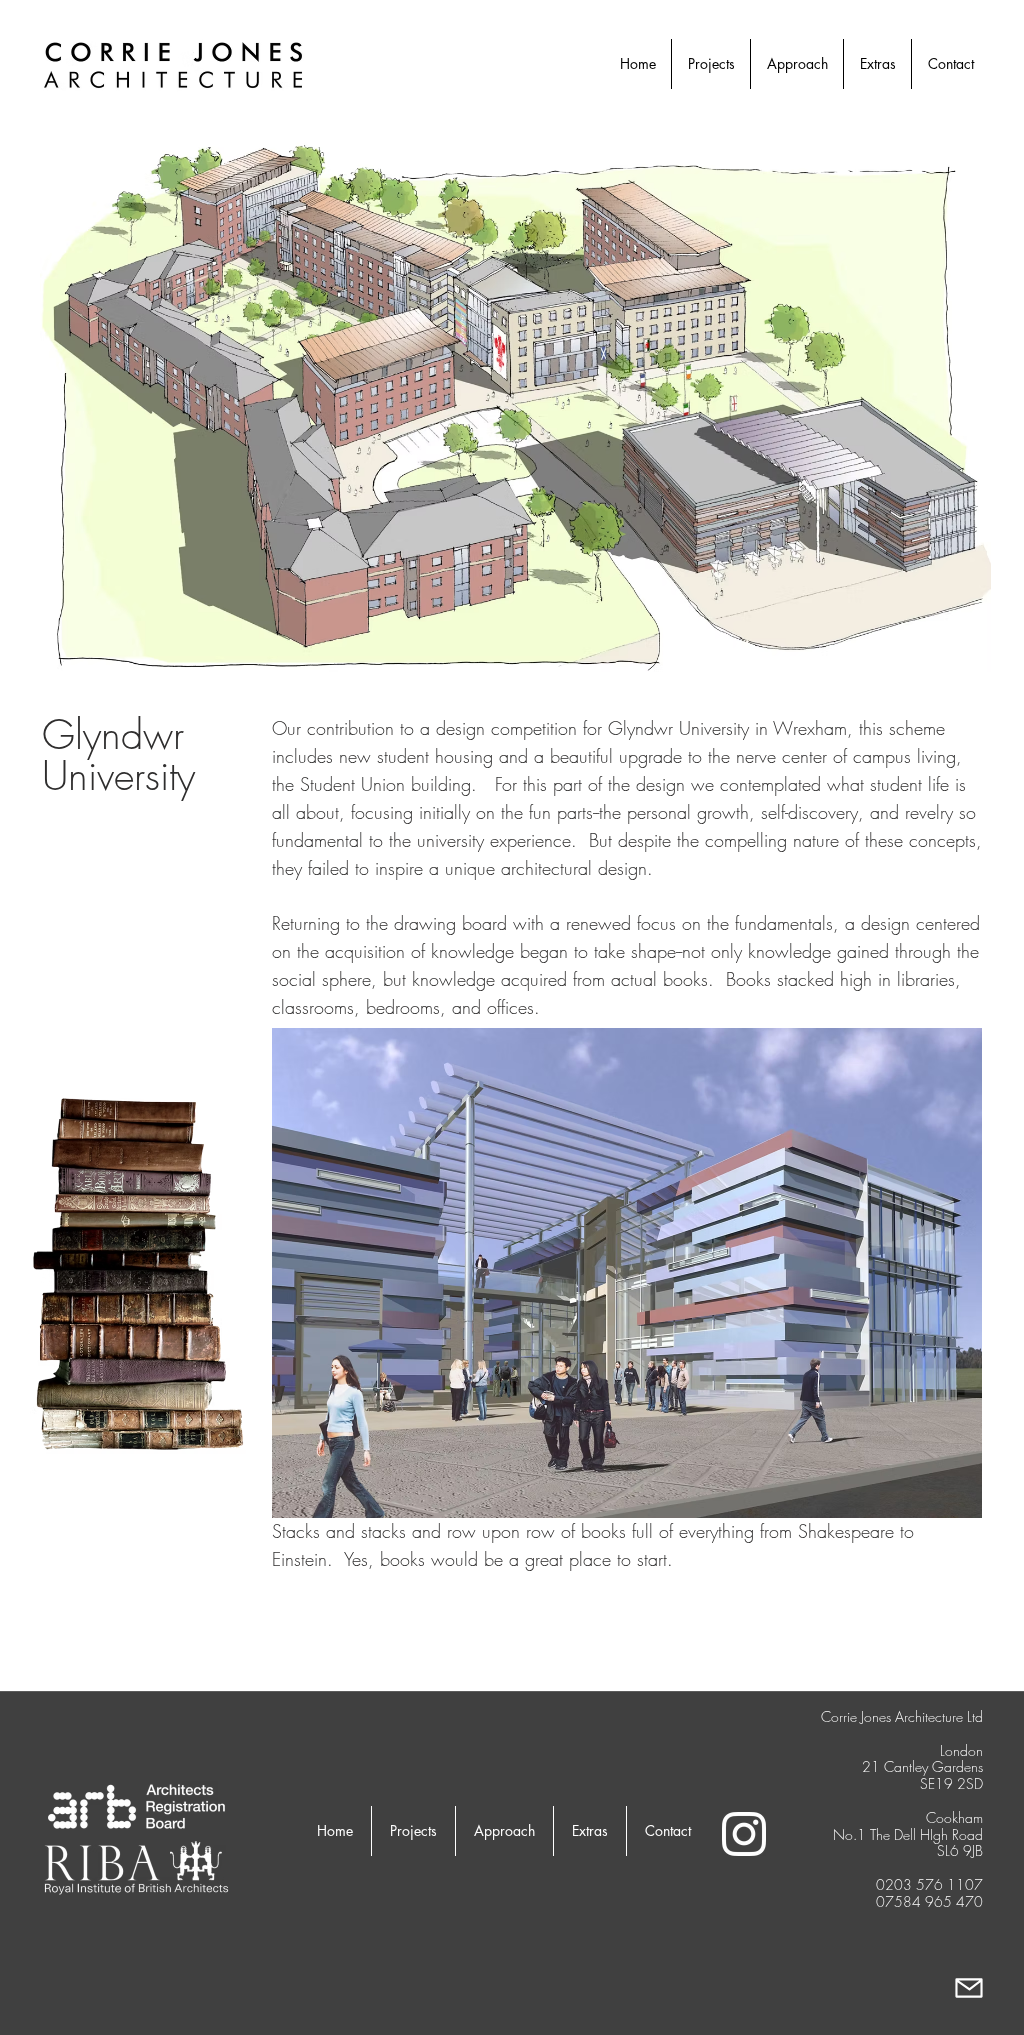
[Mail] (968, 1987)
